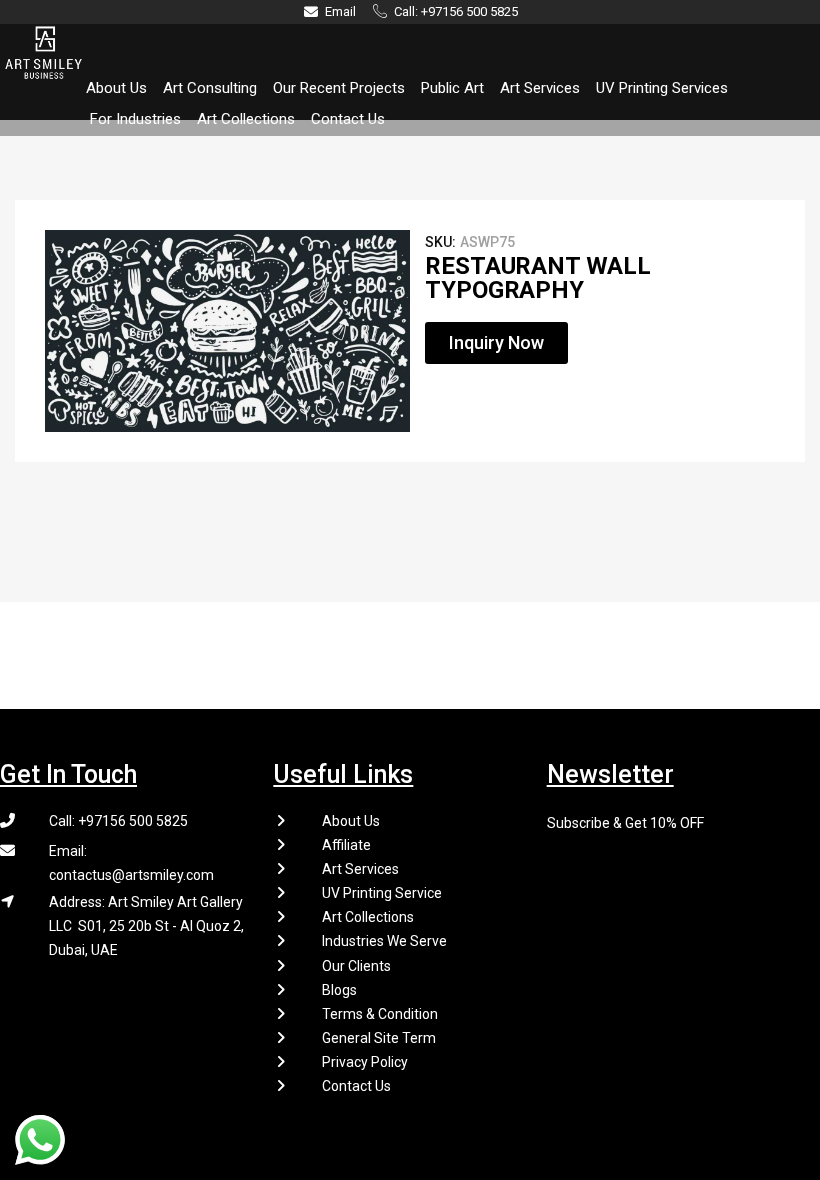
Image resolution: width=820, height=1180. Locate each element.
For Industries (135, 119)
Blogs (339, 990)
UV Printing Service (382, 893)
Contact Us (348, 119)
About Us (116, 88)
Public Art (452, 88)
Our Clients (356, 966)
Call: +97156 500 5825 (118, 821)
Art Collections (246, 119)
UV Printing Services (662, 88)
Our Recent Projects (339, 88)
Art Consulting (210, 88)
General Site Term (379, 1038)
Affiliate (346, 845)
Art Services (540, 88)
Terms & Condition (380, 1014)
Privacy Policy (365, 1062)
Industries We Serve (384, 941)
